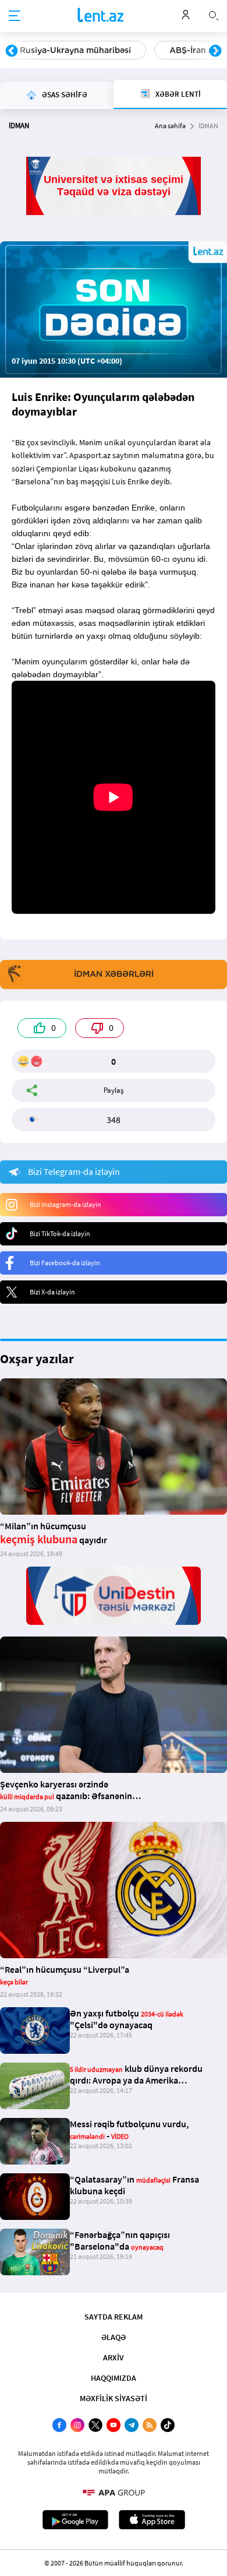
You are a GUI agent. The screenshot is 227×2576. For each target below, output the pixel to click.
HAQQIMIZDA (114, 2378)
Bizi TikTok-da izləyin (60, 1234)
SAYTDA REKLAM (114, 2317)
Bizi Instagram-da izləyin (65, 1204)
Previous (12, 51)
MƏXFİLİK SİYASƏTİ (114, 2398)
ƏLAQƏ (114, 2337)
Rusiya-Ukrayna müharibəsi (75, 50)
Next (215, 51)
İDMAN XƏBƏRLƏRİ (114, 974)
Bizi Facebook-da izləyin (65, 1263)
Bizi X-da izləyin (52, 1292)
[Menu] (15, 16)
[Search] (214, 15)
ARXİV (114, 2357)
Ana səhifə (170, 126)
